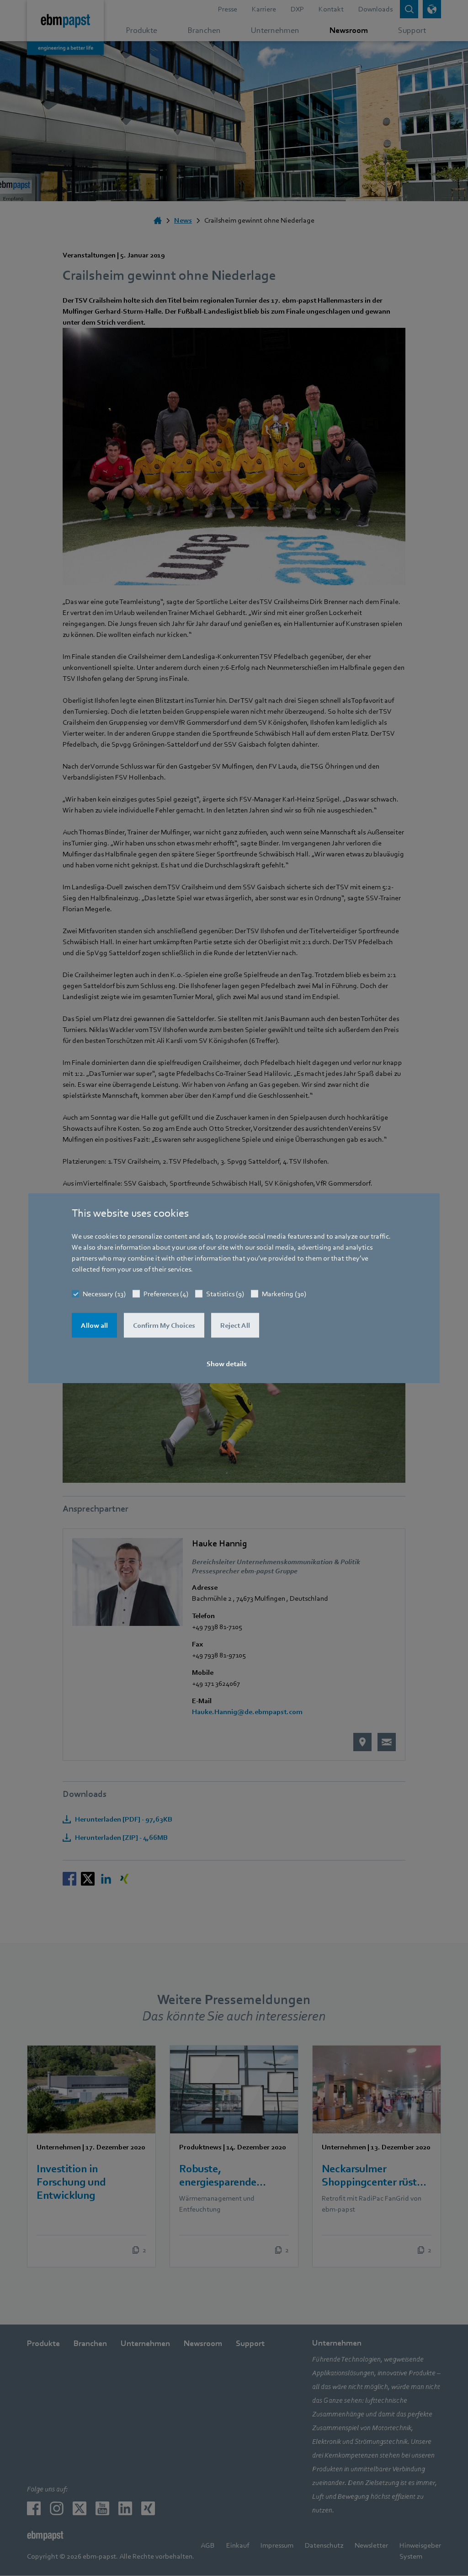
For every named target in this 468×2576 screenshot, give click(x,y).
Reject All (235, 1325)
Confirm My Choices (164, 1325)
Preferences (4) (166, 1294)
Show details (227, 1364)
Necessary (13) (104, 1294)
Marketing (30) (284, 1294)
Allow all (94, 1325)
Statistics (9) (225, 1294)
